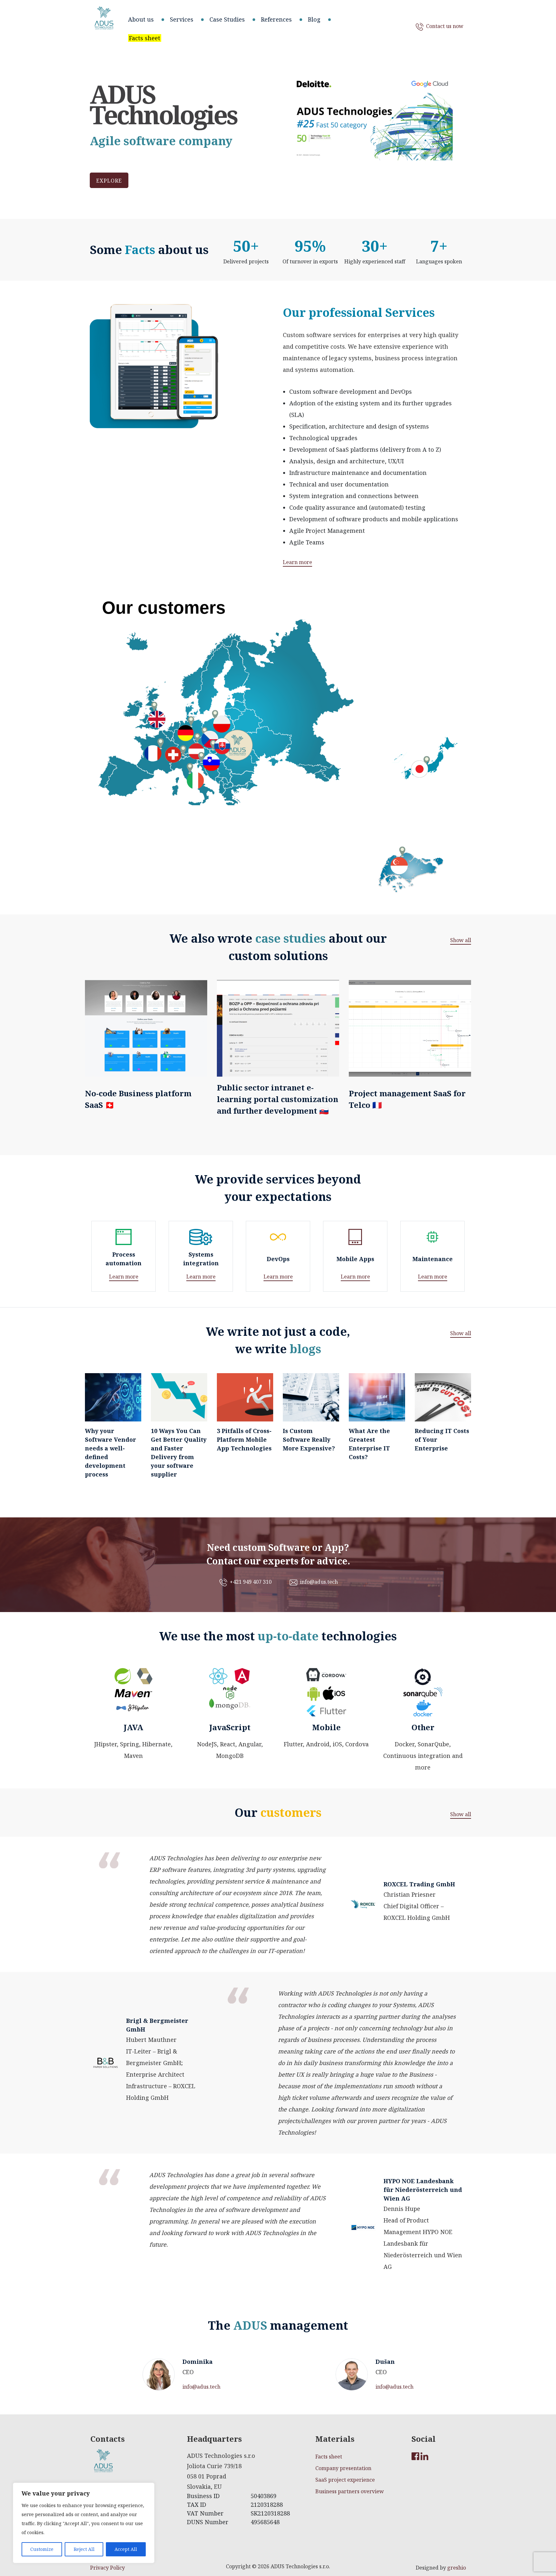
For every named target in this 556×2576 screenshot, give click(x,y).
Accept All (126, 2549)
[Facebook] (416, 2456)
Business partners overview (350, 2491)
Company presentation (343, 2468)
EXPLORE (109, 181)
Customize (42, 2549)
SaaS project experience (345, 2480)
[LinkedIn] (425, 2456)
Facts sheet (329, 2457)
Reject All (84, 2549)
